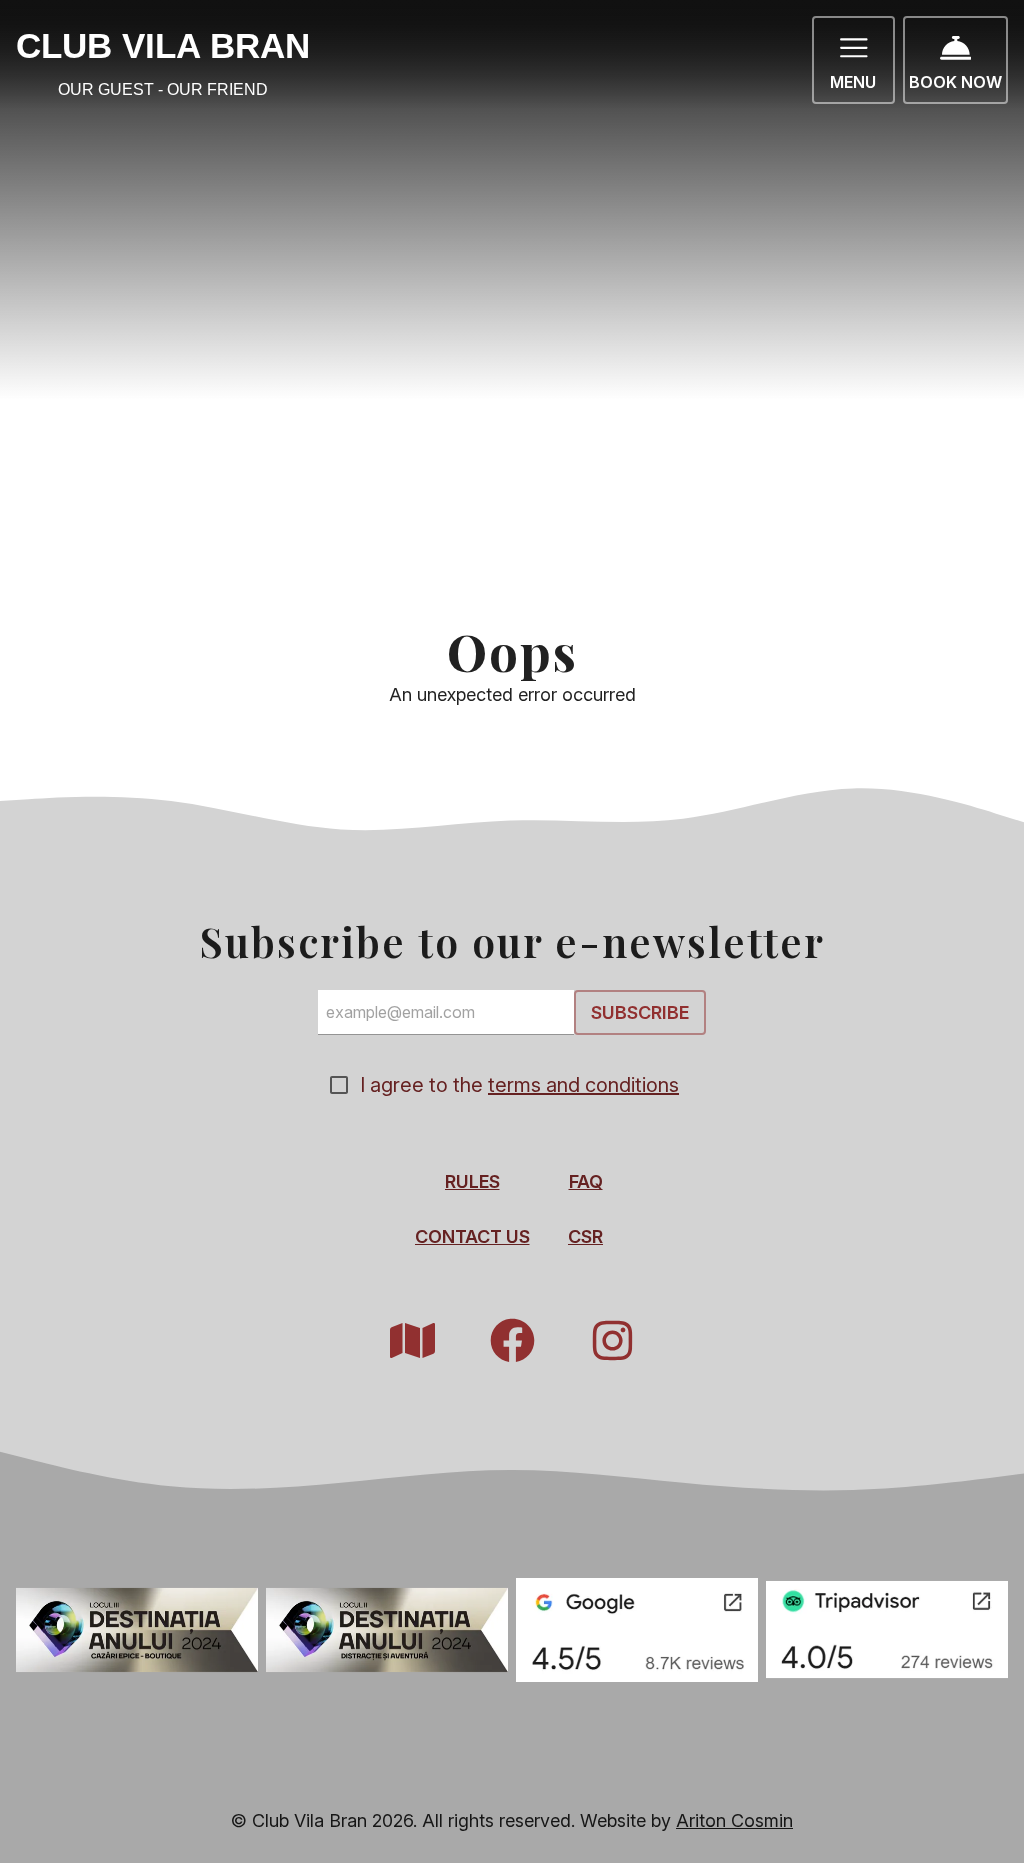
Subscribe (640, 1012)
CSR (585, 1236)
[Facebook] (512, 1340)
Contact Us (472, 1236)
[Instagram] (612, 1340)
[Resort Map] (412, 1340)
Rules (472, 1181)
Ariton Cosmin (734, 1820)
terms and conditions (583, 1085)
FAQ (586, 1181)
